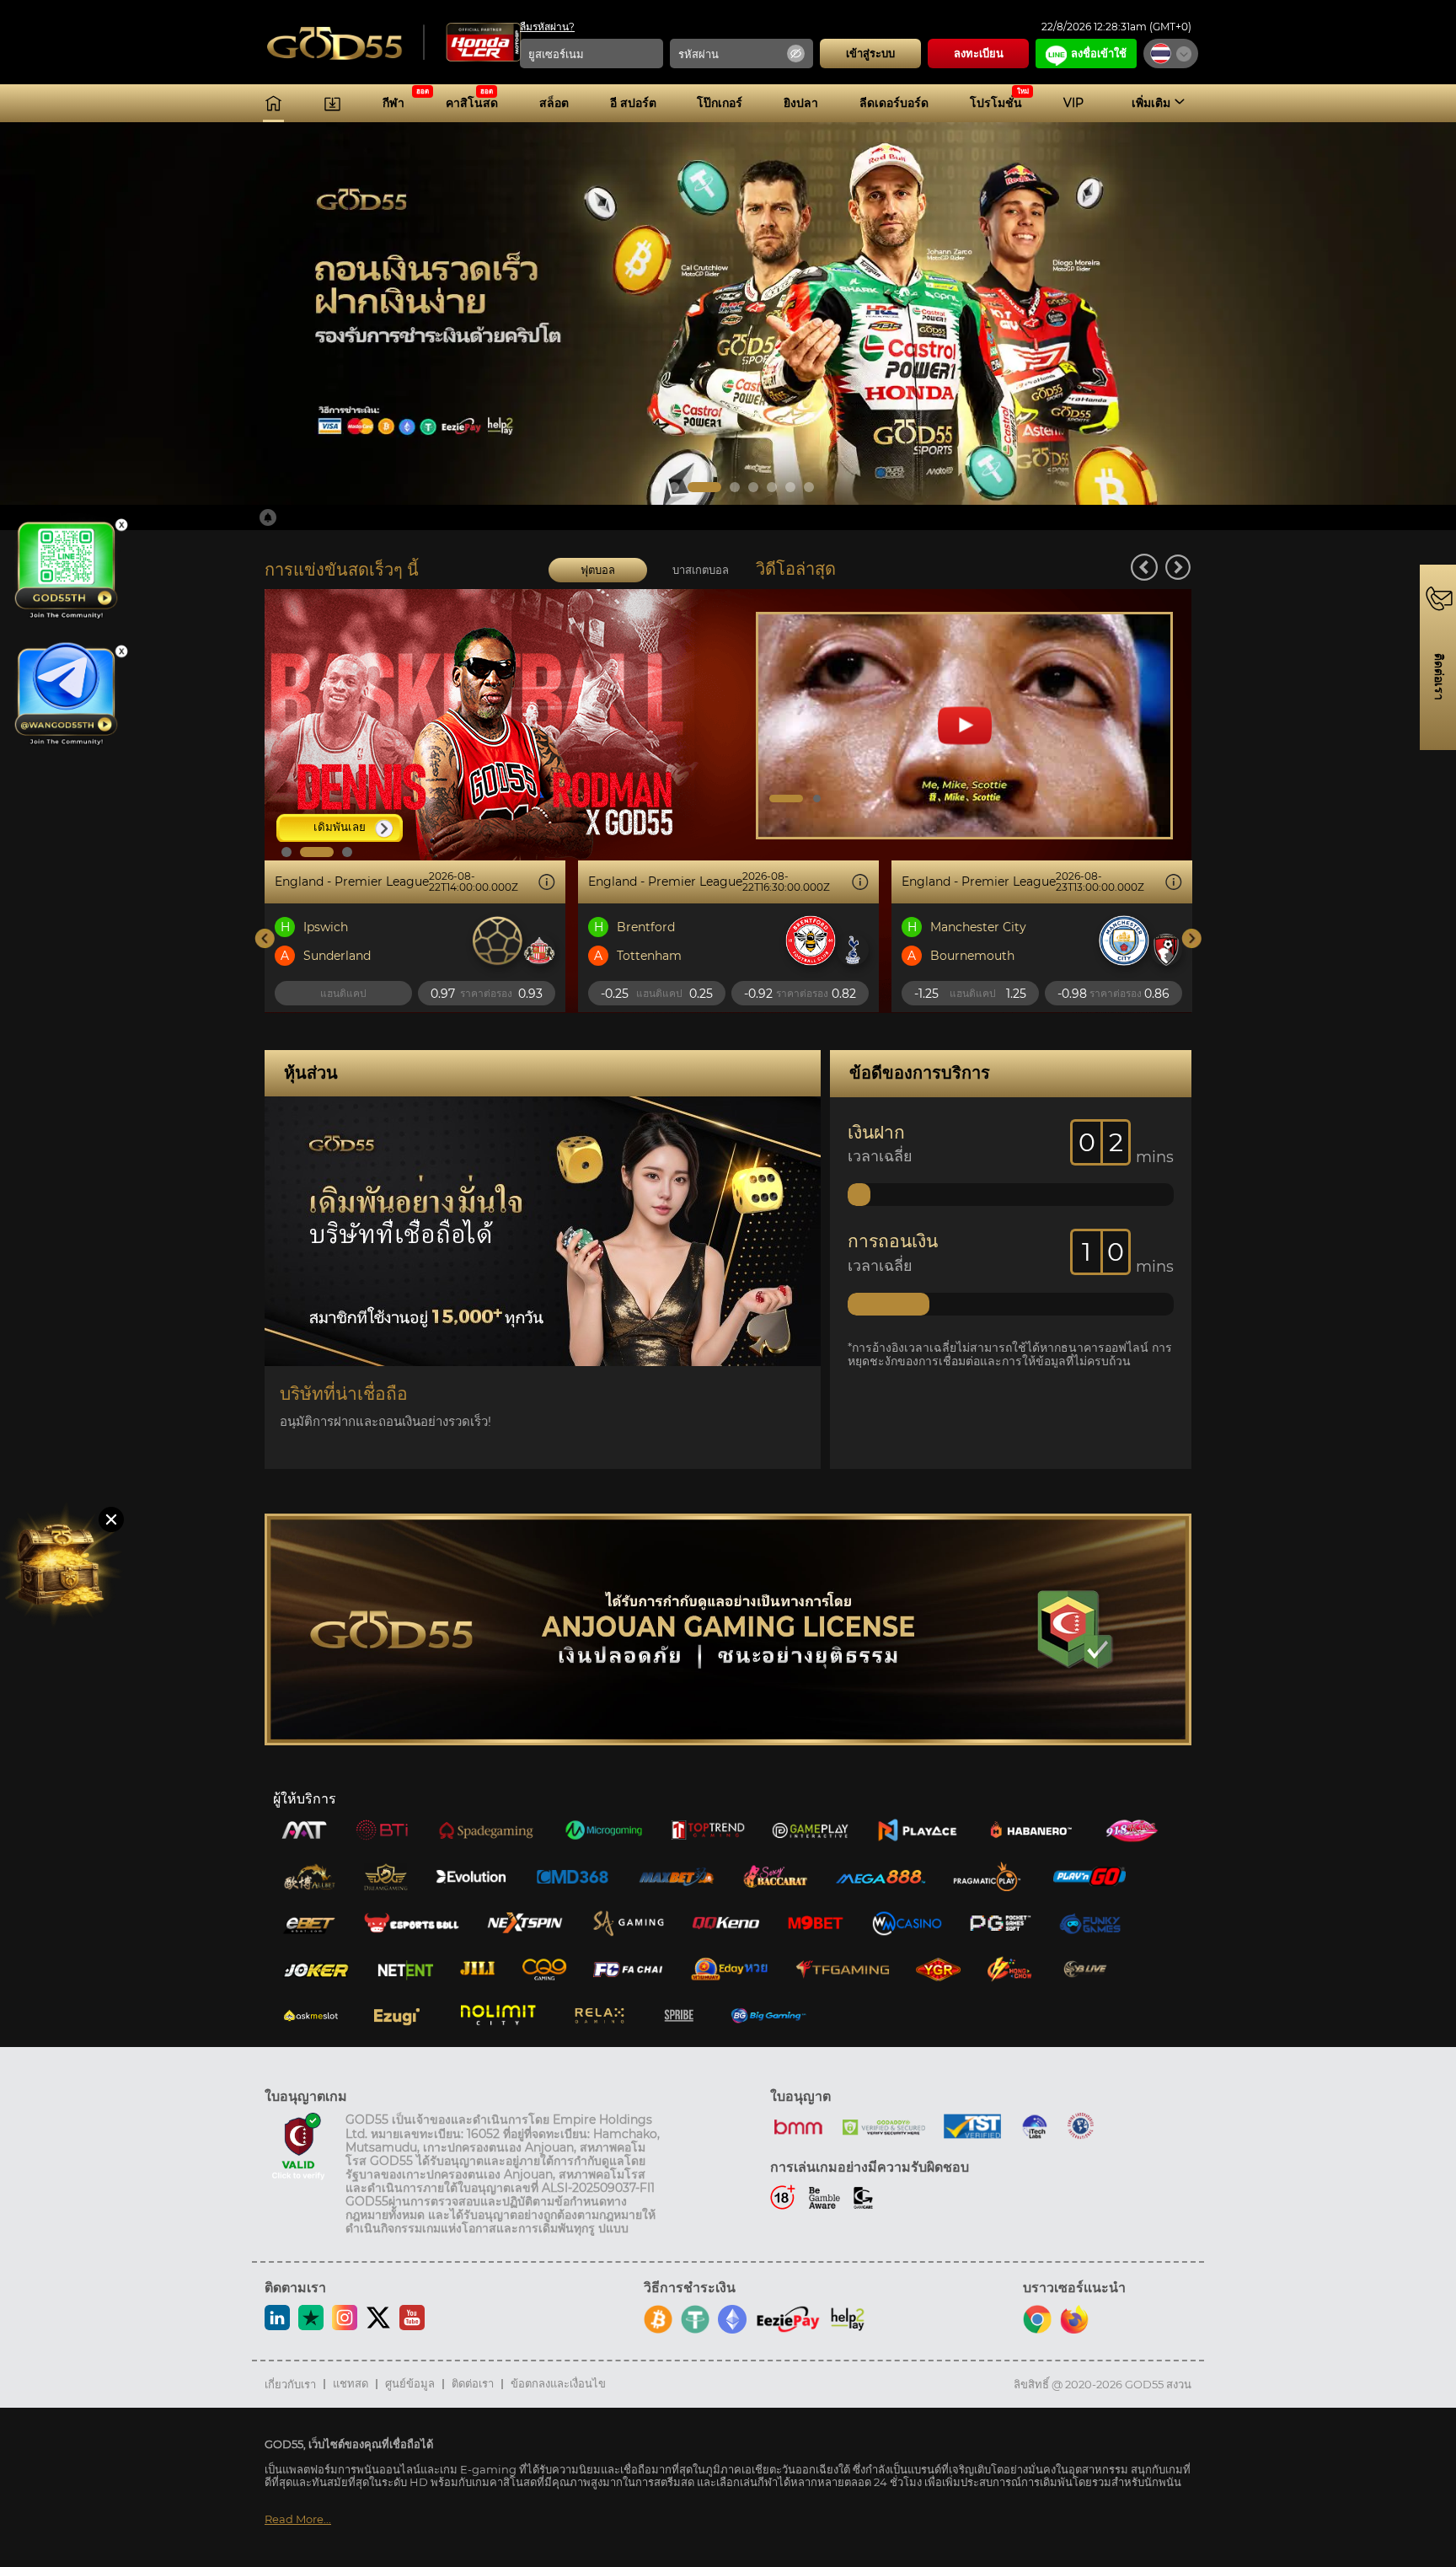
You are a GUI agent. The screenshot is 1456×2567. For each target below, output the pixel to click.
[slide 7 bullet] (790, 487)
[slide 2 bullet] (674, 487)
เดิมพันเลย (340, 827)
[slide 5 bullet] (753, 487)
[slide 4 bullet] (723, 487)
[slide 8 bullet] (809, 487)
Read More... (298, 2519)
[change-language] (1171, 54)
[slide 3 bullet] (693, 487)
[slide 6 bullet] (772, 487)
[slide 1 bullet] (656, 487)
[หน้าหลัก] (273, 103)
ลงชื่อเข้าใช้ (1099, 53)
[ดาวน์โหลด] (332, 103)
